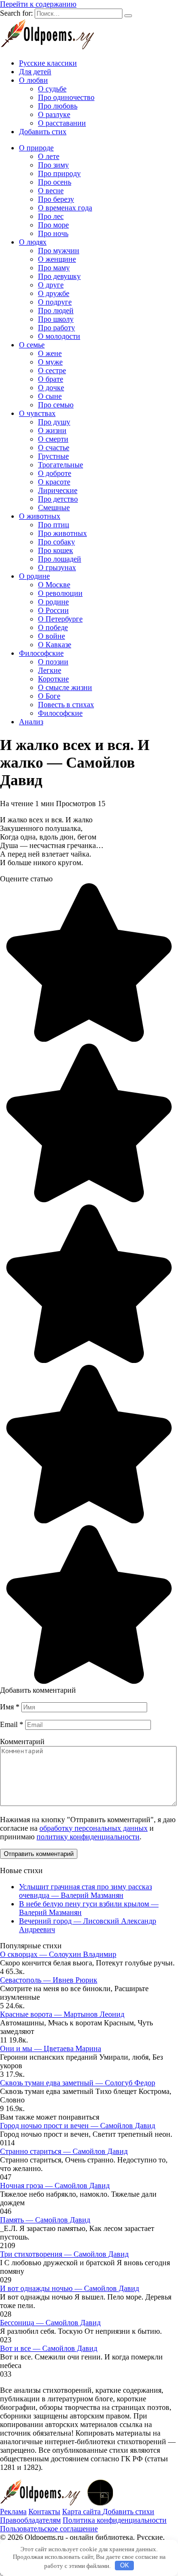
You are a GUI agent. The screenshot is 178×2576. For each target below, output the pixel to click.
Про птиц (54, 525)
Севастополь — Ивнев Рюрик (49, 1980)
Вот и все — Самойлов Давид (49, 2348)
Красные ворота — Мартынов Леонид (62, 2014)
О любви (33, 80)
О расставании (62, 123)
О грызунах (57, 568)
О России (53, 610)
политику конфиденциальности (88, 1837)
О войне (52, 636)
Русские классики (48, 63)
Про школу (56, 319)
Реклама (13, 2512)
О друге (51, 285)
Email (12, 1724)
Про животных (62, 533)
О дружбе (54, 293)
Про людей (56, 311)
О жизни (52, 430)
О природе (36, 148)
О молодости (59, 336)
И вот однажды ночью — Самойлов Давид (70, 2288)
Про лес (51, 216)
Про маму (54, 268)
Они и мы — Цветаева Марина (51, 2048)
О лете (49, 156)
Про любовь (58, 106)
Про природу (59, 173)
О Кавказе (55, 645)
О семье (32, 345)
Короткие (53, 679)
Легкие (50, 670)
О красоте (54, 482)
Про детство (58, 499)
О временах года (65, 208)
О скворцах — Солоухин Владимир (58, 1954)
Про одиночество (66, 97)
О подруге (55, 302)
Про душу (54, 422)
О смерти (53, 439)
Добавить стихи (128, 2512)
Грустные (53, 456)
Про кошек (56, 550)
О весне (51, 191)
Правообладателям (30, 2520)
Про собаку (56, 542)
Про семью (56, 405)
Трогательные (61, 465)
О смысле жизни (65, 687)
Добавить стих (43, 132)
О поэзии (53, 662)
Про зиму (53, 165)
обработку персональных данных (94, 1828)
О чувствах (37, 413)
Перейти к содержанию (38, 4)
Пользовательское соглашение (49, 2529)
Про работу (56, 328)
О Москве (54, 585)
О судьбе (52, 89)
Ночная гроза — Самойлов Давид (55, 2186)
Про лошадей (60, 559)
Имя (10, 1707)
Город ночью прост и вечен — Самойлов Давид (78, 2126)
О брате (51, 379)
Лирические (58, 490)
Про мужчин (59, 251)
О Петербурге (60, 619)
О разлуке (54, 114)
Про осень (55, 182)
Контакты (44, 2512)
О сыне (50, 396)
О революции (60, 593)
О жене (50, 353)
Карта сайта (82, 2512)
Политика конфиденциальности (115, 2520)
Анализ (31, 722)
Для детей (35, 72)
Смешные (54, 508)
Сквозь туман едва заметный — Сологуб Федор (78, 2083)
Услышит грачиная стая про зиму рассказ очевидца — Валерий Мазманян (85, 1891)
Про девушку (59, 276)
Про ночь (53, 233)
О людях (33, 242)
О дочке (51, 388)
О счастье (54, 448)
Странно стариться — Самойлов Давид (64, 2151)
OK (125, 2565)
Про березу (56, 199)
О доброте (55, 473)
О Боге (49, 696)
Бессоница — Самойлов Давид (50, 2323)
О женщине (57, 259)
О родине (34, 576)
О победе (53, 627)
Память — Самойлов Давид (45, 2220)
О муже (50, 362)
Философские (41, 653)
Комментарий (22, 1742)
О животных (40, 516)
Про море (53, 225)
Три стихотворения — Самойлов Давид (64, 2254)
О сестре (52, 370)
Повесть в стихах (66, 705)
